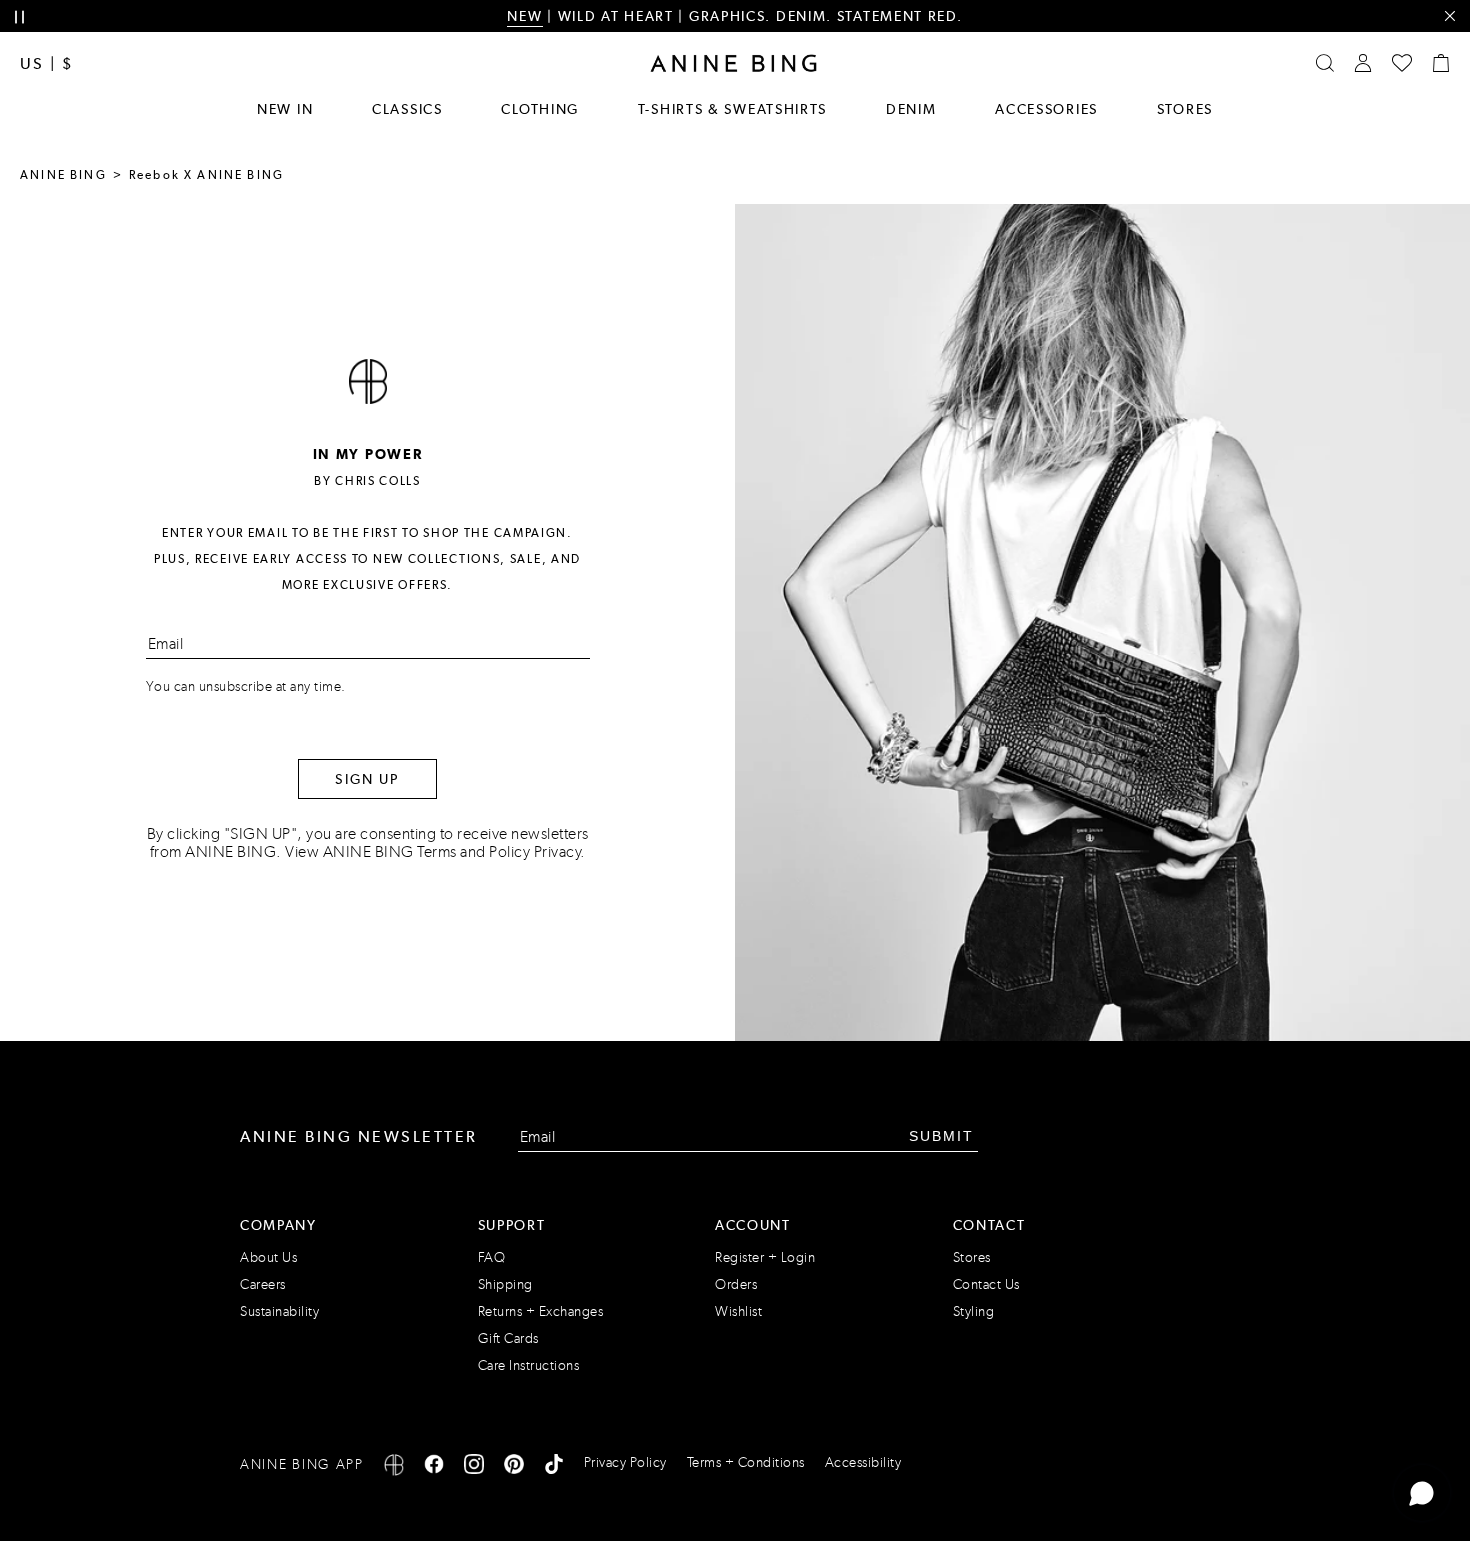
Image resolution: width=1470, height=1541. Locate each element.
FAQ (492, 1257)
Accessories (1046, 109)
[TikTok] (554, 1467)
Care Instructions (529, 1365)
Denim (911, 109)
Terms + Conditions (746, 1462)
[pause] (19, 17)
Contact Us (986, 1284)
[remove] (1449, 16)
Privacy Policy (625, 1462)
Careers (263, 1284)
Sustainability (279, 1311)
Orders (736, 1284)
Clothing (540, 109)
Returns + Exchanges (541, 1311)
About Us (268, 1257)
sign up (367, 779)
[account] (1363, 63)
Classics (407, 109)
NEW (524, 16)
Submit (941, 1136)
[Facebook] (434, 1467)
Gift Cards (508, 1338)
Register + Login (765, 1257)
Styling (974, 1311)
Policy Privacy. (537, 851)
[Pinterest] (514, 1467)
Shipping (505, 1284)
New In (285, 109)
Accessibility (863, 1462)
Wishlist (738, 1311)
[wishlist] (1402, 63)
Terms (438, 851)
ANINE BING (63, 175)
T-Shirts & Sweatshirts (732, 109)
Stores (1185, 109)
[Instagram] (474, 1467)
